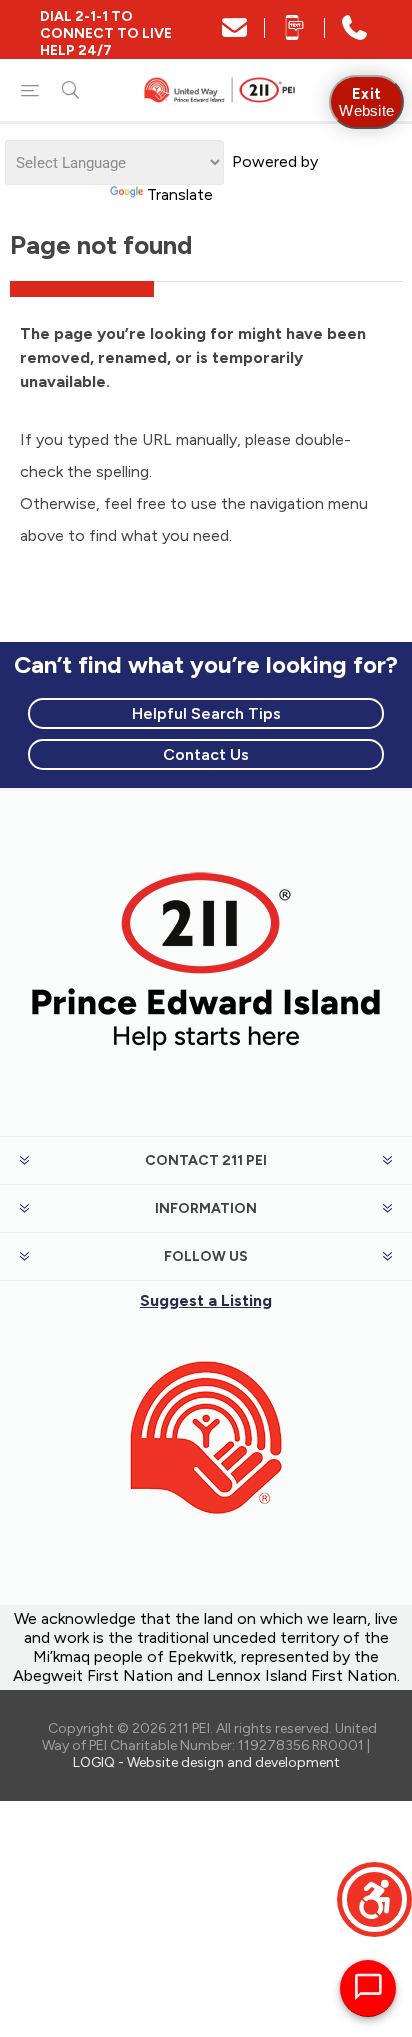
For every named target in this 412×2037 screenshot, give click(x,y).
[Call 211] (354, 34)
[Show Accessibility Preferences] (374, 1899)
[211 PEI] (221, 90)
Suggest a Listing (206, 1300)
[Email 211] (234, 34)
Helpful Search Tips (206, 713)
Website (366, 102)
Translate (180, 194)
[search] (70, 90)
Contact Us (206, 754)
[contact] (206, 1545)
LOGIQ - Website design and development (206, 1762)
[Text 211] (294, 34)
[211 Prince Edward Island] (206, 1071)
